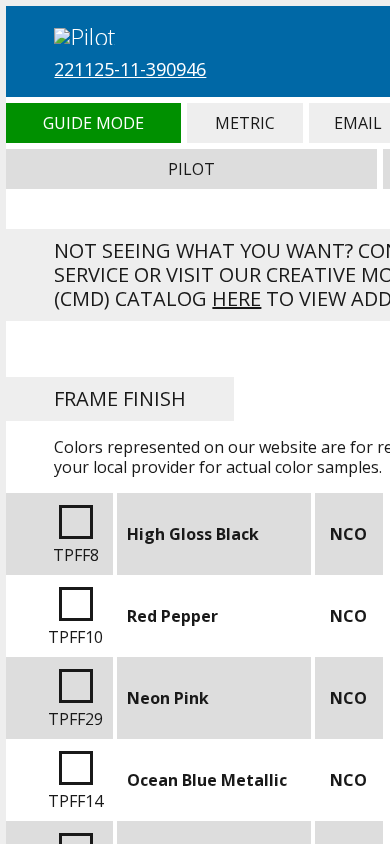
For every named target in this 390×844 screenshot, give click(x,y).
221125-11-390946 (130, 69)
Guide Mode (93, 123)
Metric (245, 123)
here (236, 298)
